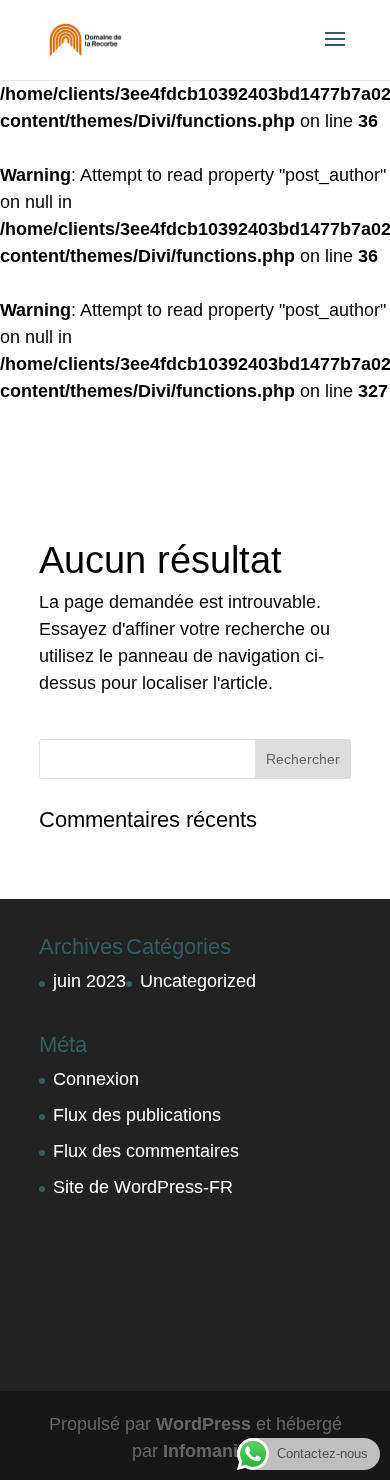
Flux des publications (137, 1115)
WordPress (203, 1424)
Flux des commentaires (146, 1151)
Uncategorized (198, 981)
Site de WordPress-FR (143, 1187)
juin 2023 (89, 981)
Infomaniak (210, 1451)
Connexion (96, 1079)
